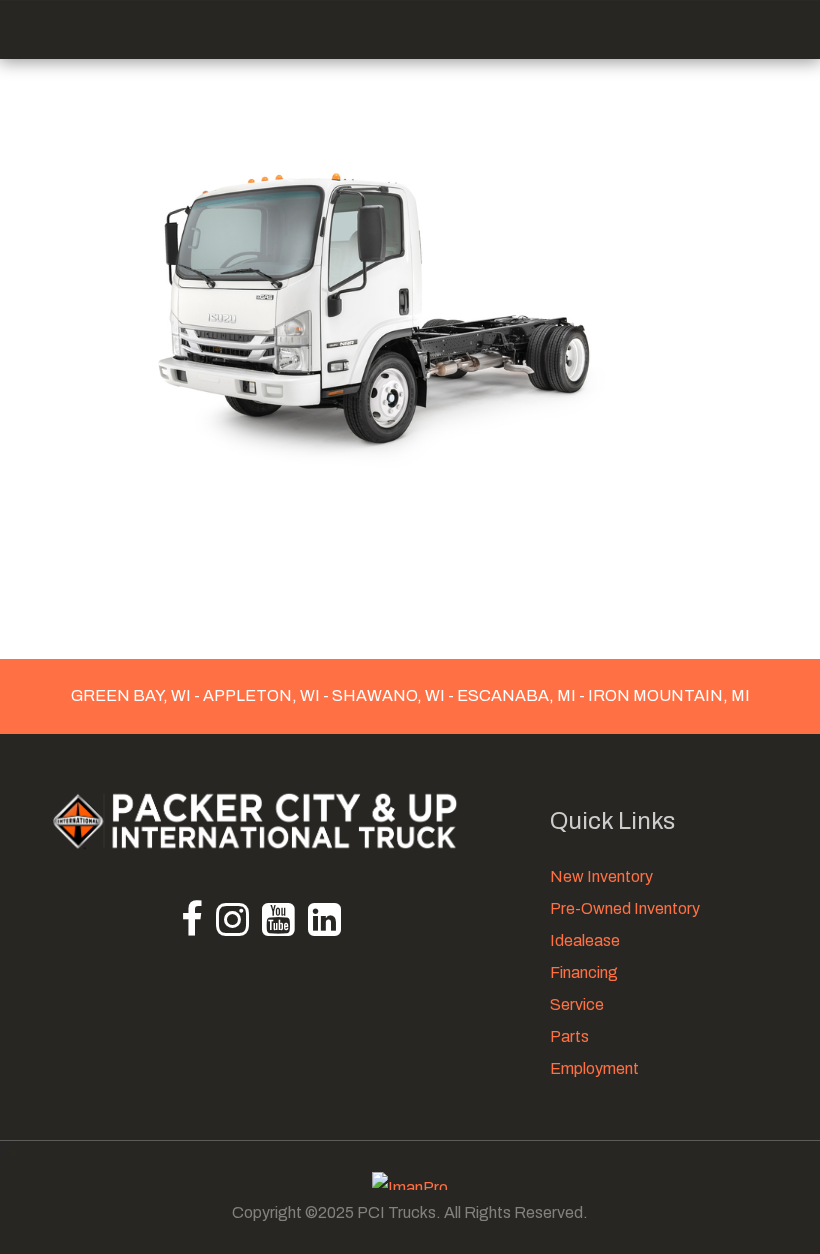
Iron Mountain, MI (667, 695)
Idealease (585, 940)
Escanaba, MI (516, 695)
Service (577, 1004)
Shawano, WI (388, 695)
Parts (569, 1036)
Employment (594, 1068)
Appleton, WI (261, 695)
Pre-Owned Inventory (625, 908)
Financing (584, 972)
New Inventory (601, 876)
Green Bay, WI (132, 695)
